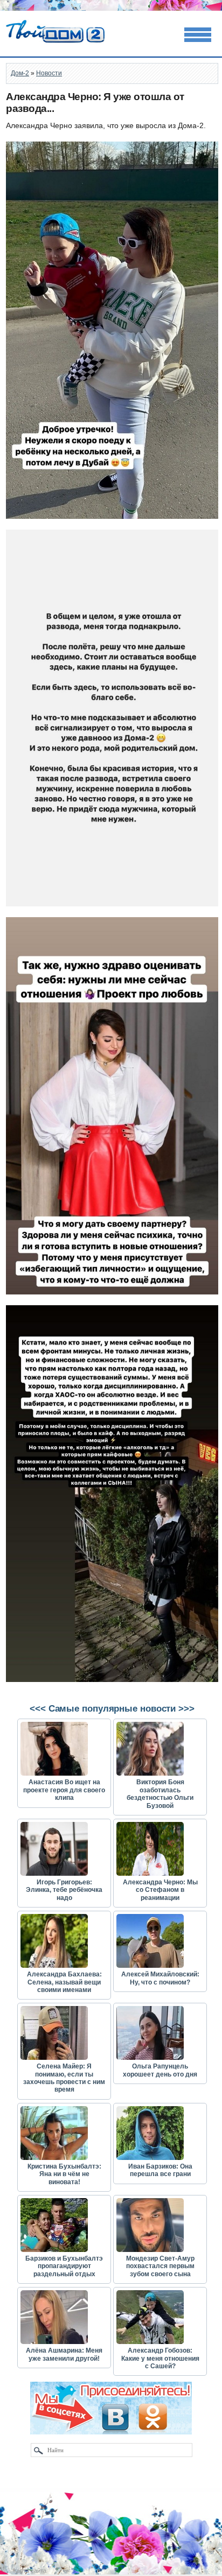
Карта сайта (30, 2571)
